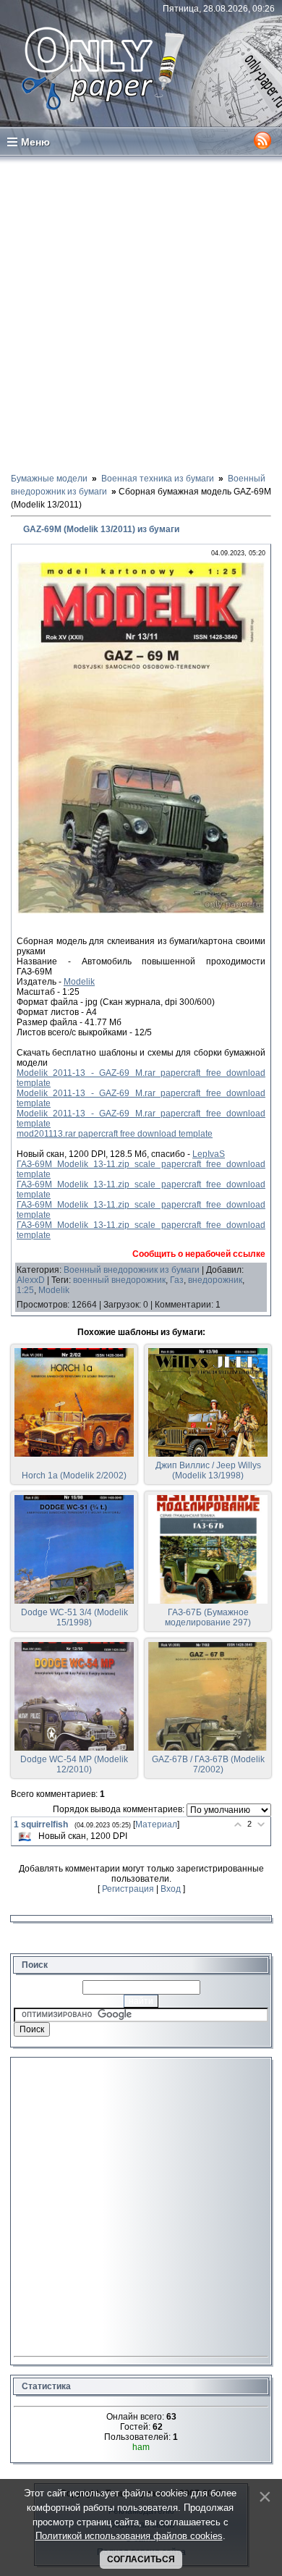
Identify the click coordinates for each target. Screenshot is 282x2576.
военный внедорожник (119, 1280)
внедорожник (215, 1280)
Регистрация (128, 1889)
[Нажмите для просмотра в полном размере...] (141, 911)
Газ (177, 1280)
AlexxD (31, 1280)
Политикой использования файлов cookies (129, 2536)
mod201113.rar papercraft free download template (115, 1134)
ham (141, 2447)
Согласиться (141, 2559)
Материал (156, 1824)
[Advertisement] (141, 313)
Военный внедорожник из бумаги (132, 1270)
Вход (171, 1889)
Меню (35, 142)
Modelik (79, 982)
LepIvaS (209, 1154)
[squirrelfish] (25, 1836)
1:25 (25, 1290)
